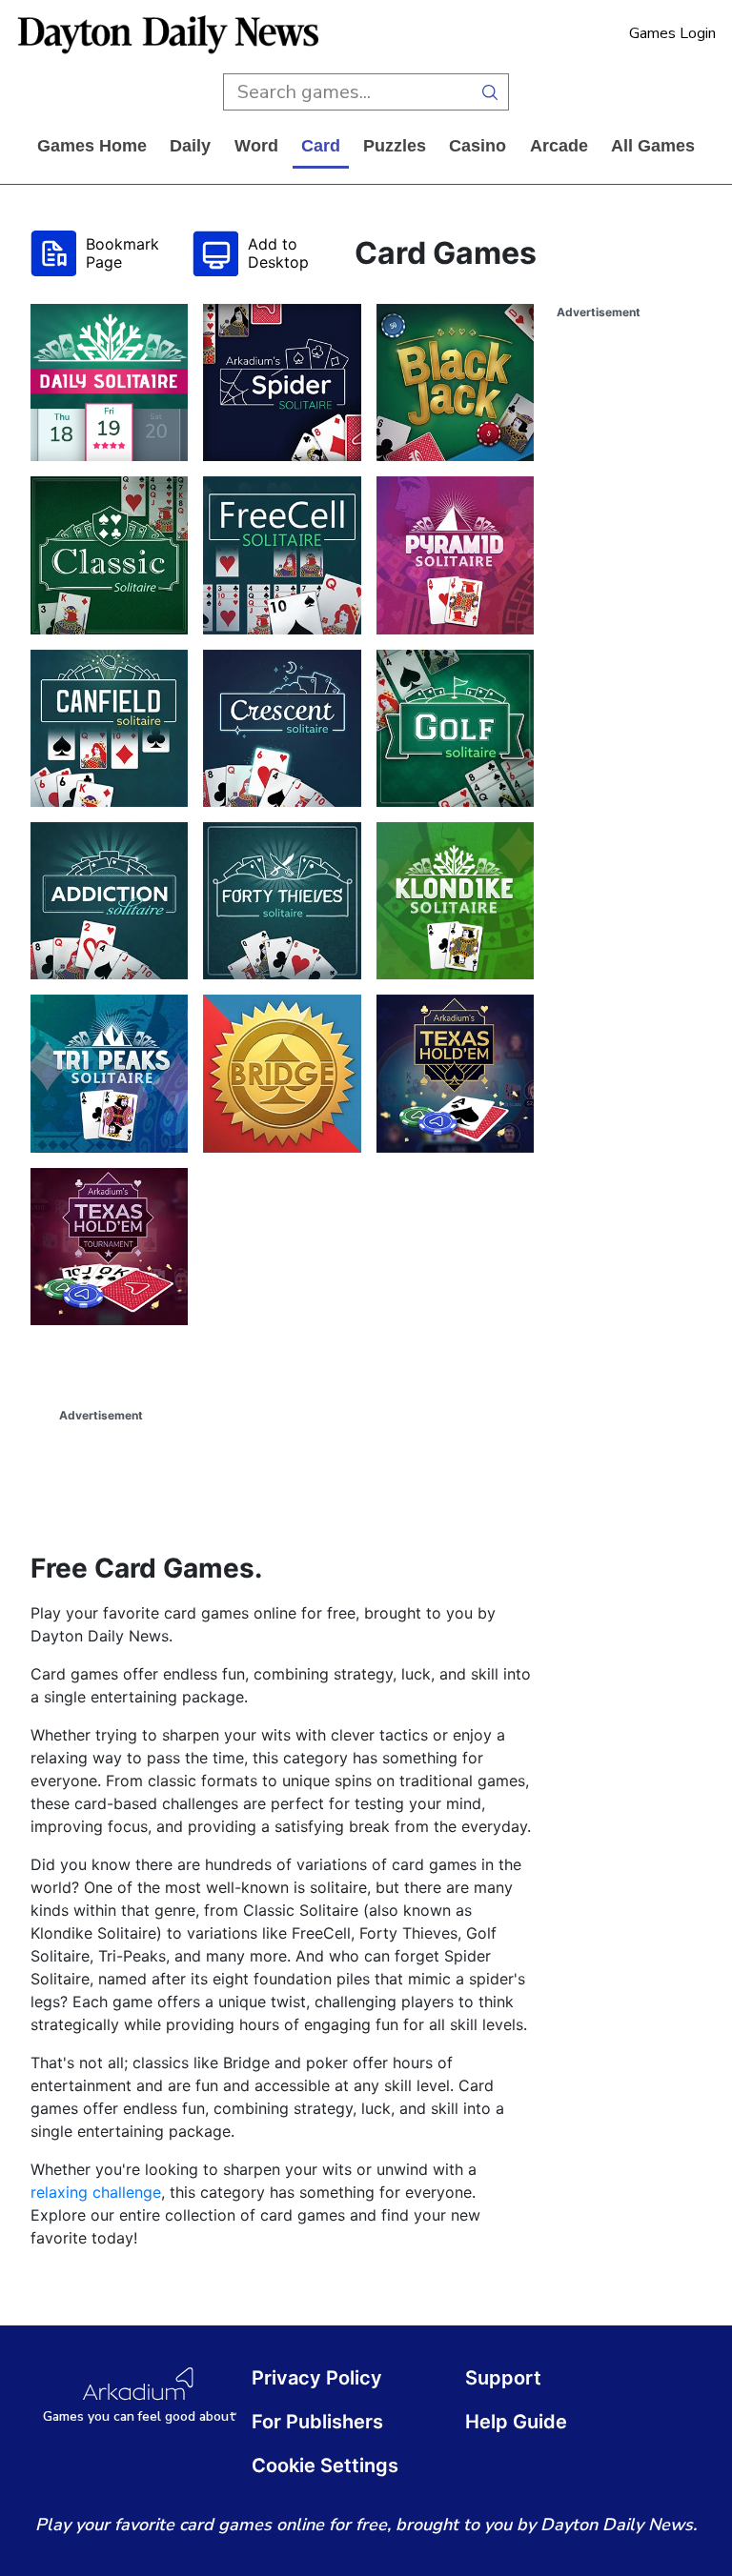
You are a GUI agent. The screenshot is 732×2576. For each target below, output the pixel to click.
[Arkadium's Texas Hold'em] (455, 1073)
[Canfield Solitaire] (109, 728)
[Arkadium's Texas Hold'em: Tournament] (109, 1247)
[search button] (490, 92)
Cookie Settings (325, 2465)
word (256, 146)
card (321, 146)
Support (503, 2378)
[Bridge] (282, 1073)
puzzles (395, 146)
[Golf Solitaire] (455, 728)
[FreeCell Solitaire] (282, 555)
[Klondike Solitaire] (455, 901)
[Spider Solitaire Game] (282, 382)
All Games (653, 146)
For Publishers (317, 2422)
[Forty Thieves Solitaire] (282, 901)
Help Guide (516, 2422)
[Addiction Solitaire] (109, 901)
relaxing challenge (96, 2192)
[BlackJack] (455, 382)
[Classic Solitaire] (109, 555)
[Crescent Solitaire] (282, 728)
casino (478, 146)
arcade (559, 146)
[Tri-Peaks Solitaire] (109, 1073)
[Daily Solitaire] (109, 382)
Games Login (672, 33)
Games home (92, 146)
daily (190, 146)
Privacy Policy (317, 2378)
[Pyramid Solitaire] (455, 555)
